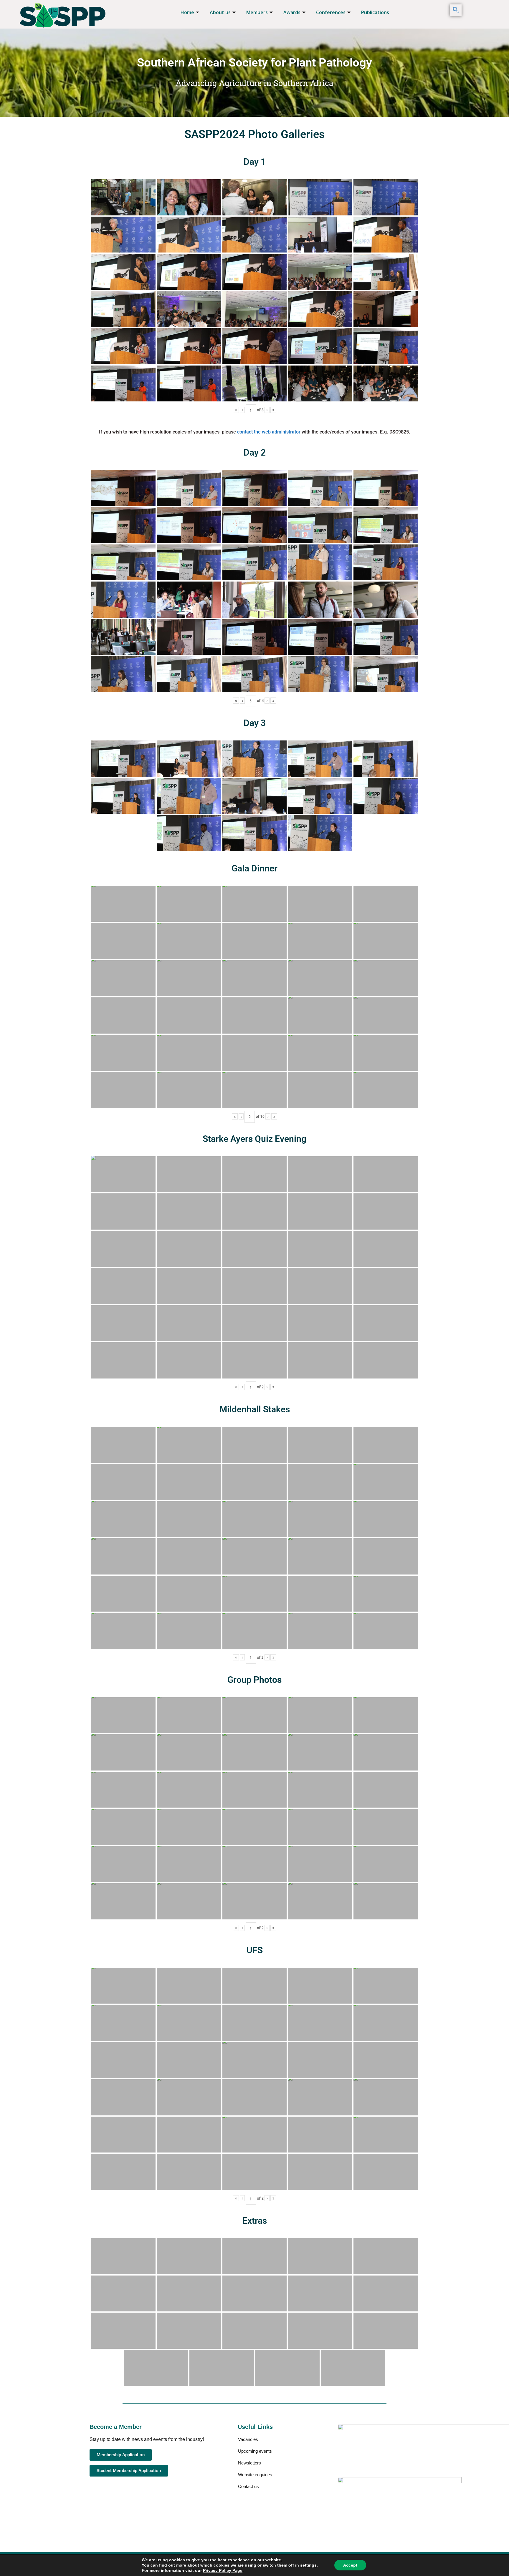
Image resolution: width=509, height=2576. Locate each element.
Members (257, 12)
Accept (350, 2565)
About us (220, 12)
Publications (375, 12)
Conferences (331, 12)
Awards (292, 12)
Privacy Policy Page (223, 2570)
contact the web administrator (269, 432)
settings (308, 2565)
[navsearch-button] (456, 10)
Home (187, 12)
